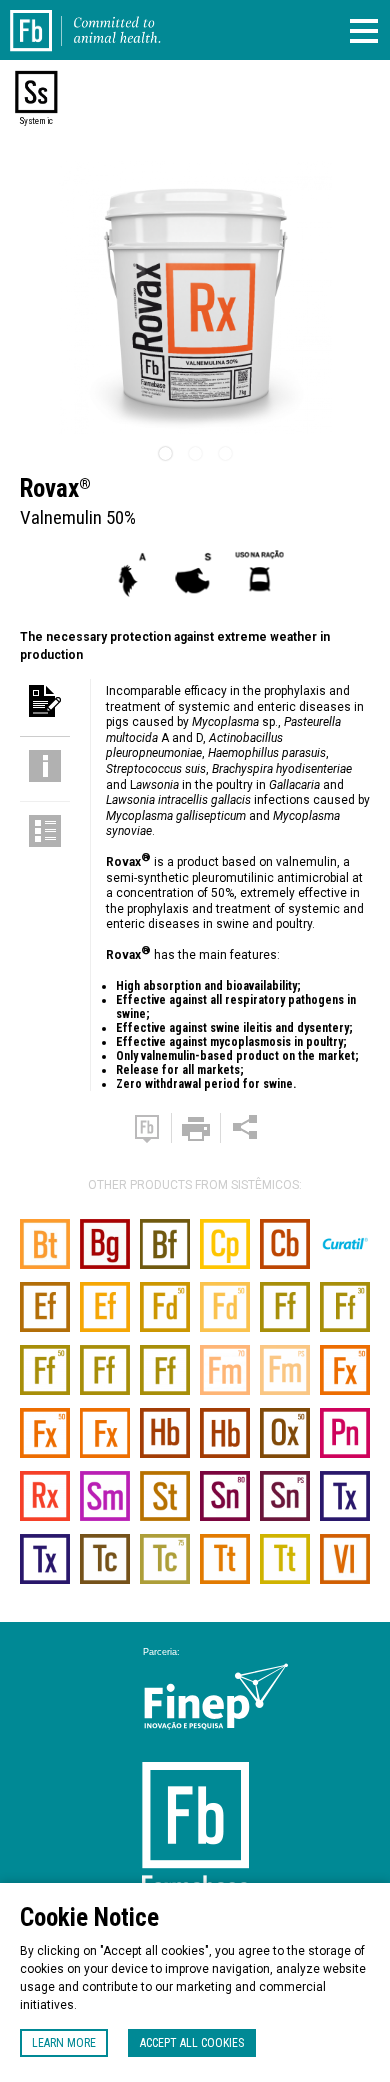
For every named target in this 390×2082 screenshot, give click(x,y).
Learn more (64, 2043)
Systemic (36, 121)
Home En (42, 18)
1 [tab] (165, 454)
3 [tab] (225, 454)
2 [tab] (195, 454)
